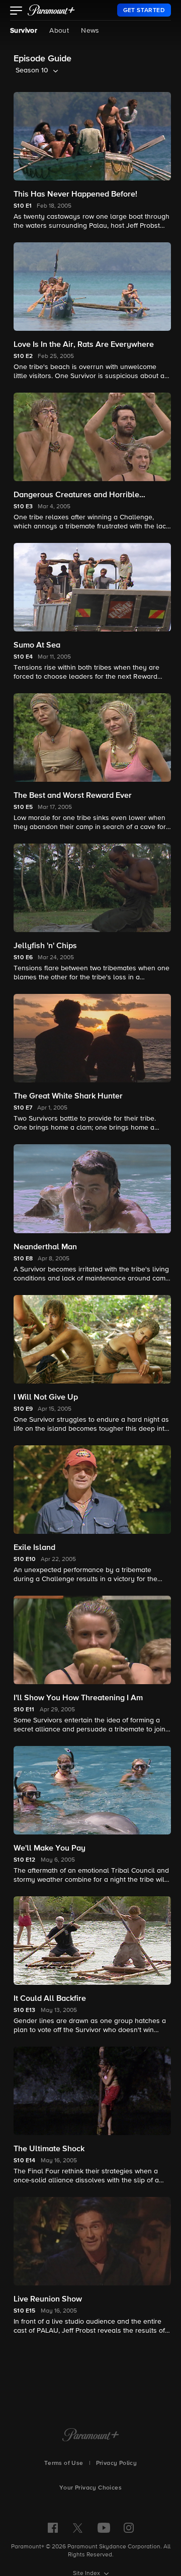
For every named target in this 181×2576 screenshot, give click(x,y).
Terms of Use (64, 2463)
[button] (16, 12)
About (59, 31)
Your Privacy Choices (90, 2488)
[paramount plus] (51, 10)
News (90, 31)
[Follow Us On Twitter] (78, 2527)
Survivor (24, 31)
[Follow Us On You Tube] (104, 2528)
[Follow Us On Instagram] (129, 2528)
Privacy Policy (117, 2463)
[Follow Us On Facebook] (53, 2528)
